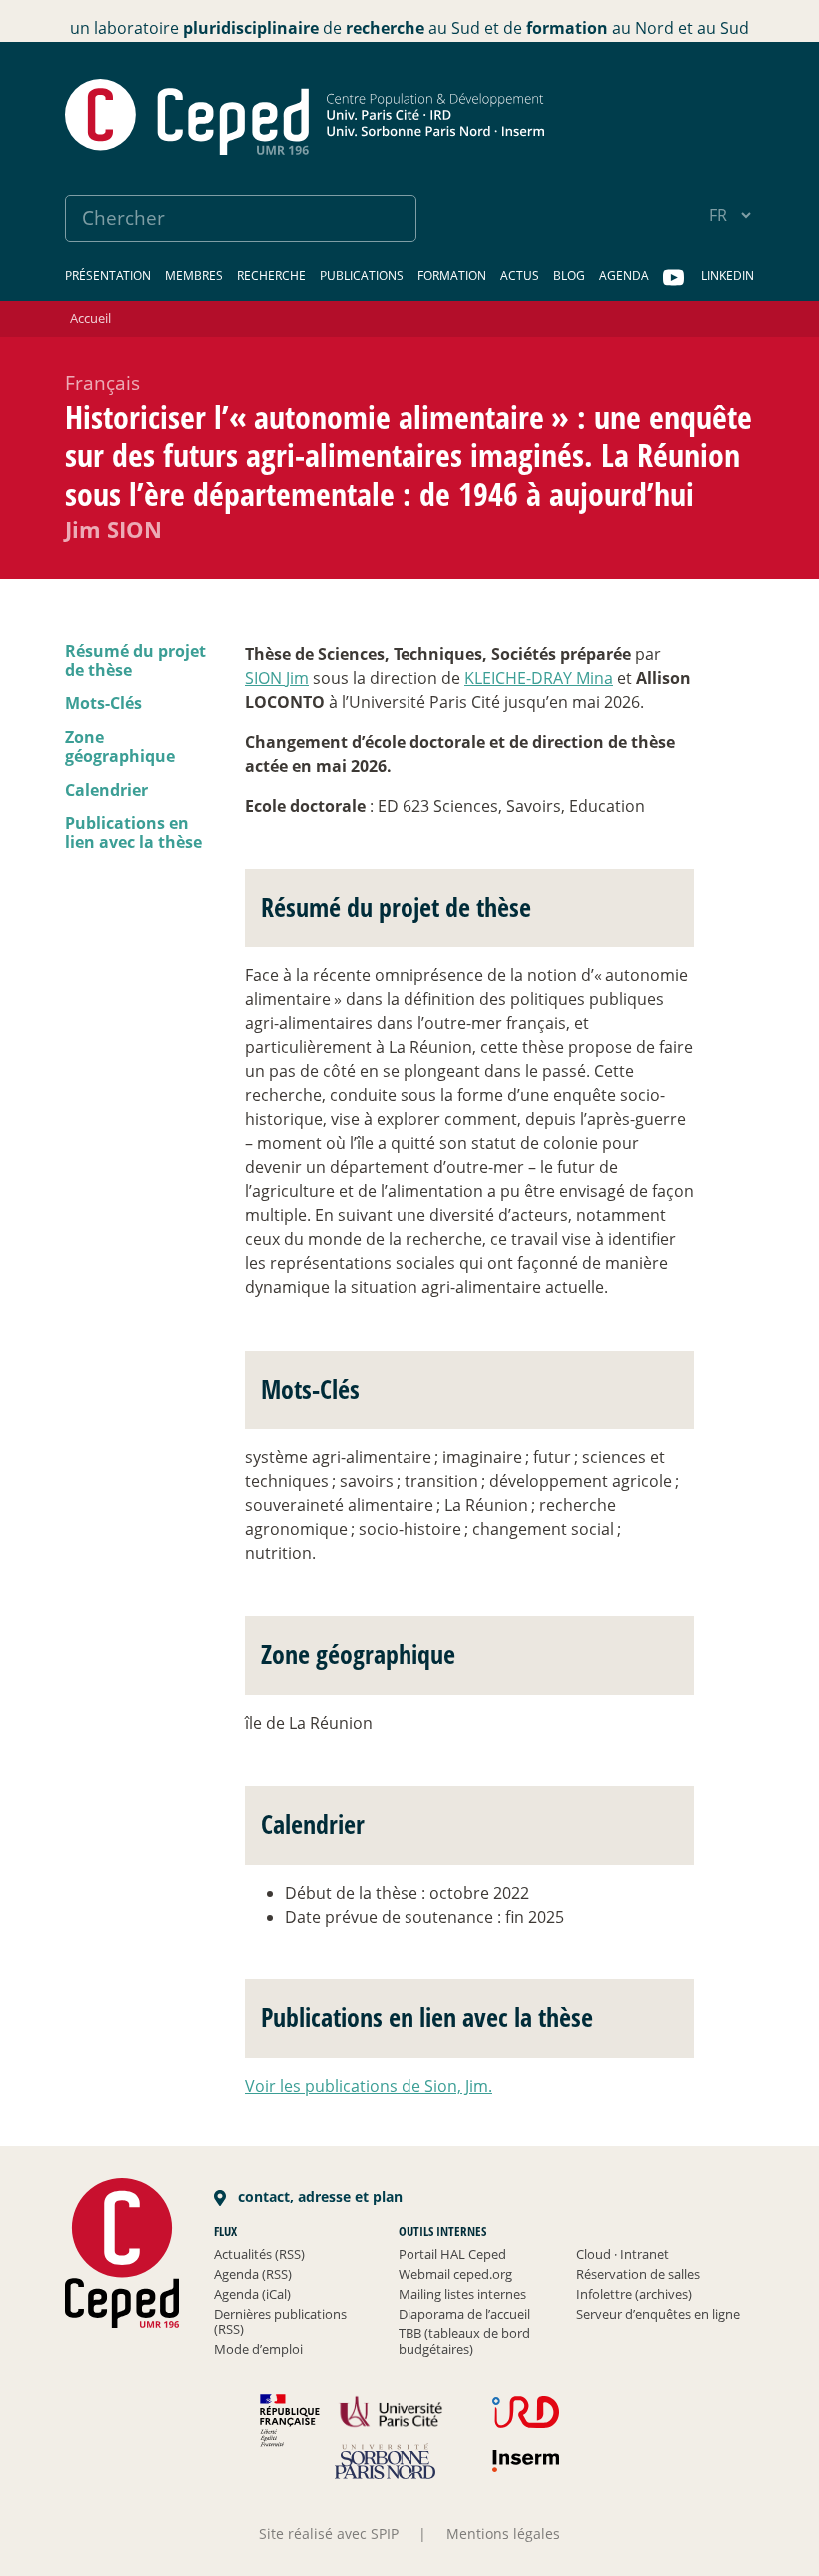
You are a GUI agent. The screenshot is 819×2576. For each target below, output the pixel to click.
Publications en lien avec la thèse (133, 833)
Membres (194, 275)
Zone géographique (120, 747)
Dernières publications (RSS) (280, 2322)
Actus (520, 275)
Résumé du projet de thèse (135, 661)
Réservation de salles (638, 2274)
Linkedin (728, 275)
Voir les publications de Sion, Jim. (369, 2086)
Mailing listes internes (462, 2294)
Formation (452, 275)
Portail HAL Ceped (452, 2254)
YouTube (675, 278)
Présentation (108, 275)
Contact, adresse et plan (318, 2197)
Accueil (90, 318)
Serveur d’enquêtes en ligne (658, 2314)
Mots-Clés (103, 703)
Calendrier (106, 790)
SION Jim (277, 678)
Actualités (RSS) (259, 2254)
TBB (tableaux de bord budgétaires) (464, 2341)
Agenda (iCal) (252, 2294)
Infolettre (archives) (634, 2294)
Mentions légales (503, 2534)
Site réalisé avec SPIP (329, 2534)
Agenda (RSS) (253, 2274)
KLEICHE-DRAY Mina (539, 678)
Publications (362, 275)
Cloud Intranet (623, 2254)
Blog (569, 275)
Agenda (624, 275)
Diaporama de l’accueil (464, 2314)
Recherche (271, 275)
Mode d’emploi (258, 2349)
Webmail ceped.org (455, 2274)
